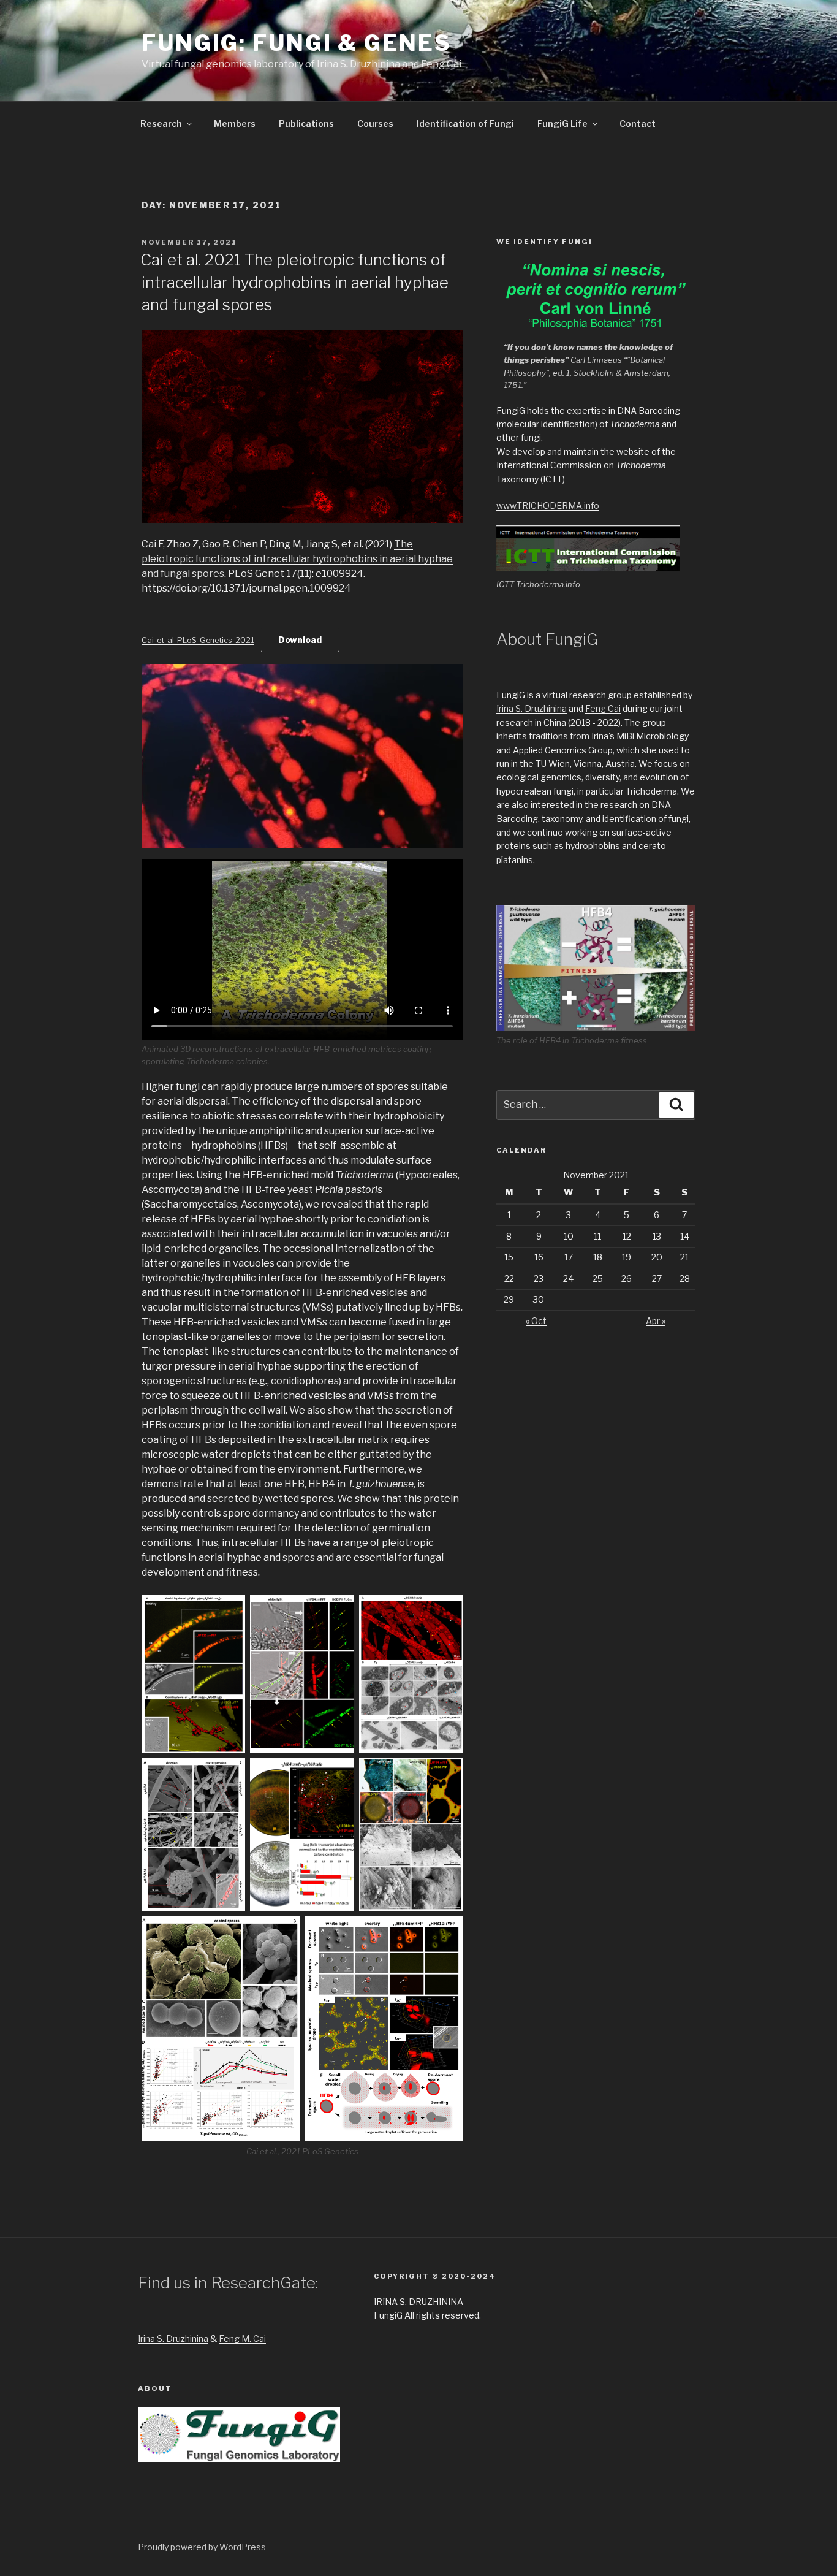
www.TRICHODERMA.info (548, 505)
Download (300, 640)
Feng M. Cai (242, 2338)
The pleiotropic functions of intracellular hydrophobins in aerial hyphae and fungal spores (297, 559)
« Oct (536, 1321)
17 (569, 1257)
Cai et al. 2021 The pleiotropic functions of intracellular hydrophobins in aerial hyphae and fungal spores (294, 282)
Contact (638, 124)
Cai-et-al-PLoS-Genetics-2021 (198, 640)
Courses (375, 124)
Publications (306, 124)
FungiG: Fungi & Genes (296, 43)
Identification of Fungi (465, 124)
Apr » (656, 1321)
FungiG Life (562, 124)
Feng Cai (603, 708)
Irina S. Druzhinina (532, 708)
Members (235, 124)
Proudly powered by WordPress (202, 2547)
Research (161, 124)
